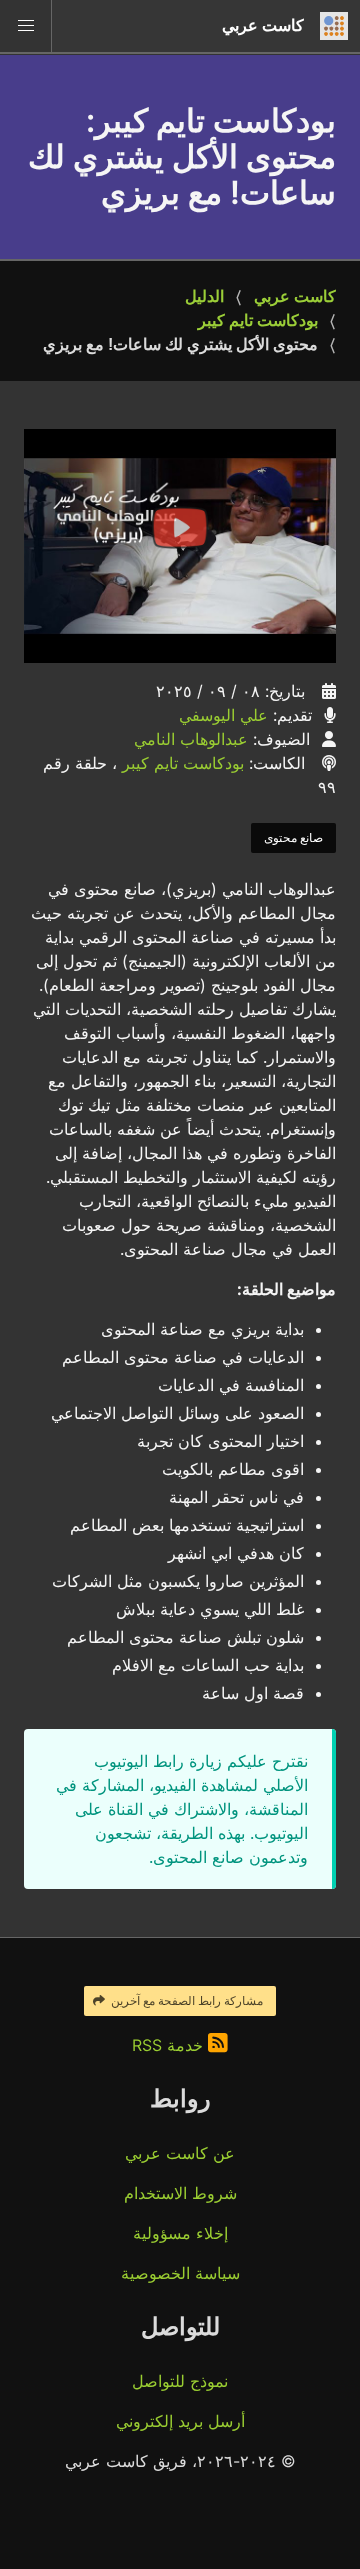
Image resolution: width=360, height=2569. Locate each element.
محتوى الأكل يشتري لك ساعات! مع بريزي (180, 344)
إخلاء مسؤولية (180, 2233)
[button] (26, 26)
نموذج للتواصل (180, 2381)
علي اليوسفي (223, 715)
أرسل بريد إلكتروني (180, 2421)
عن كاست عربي (180, 2153)
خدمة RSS (170, 2045)
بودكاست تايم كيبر (258, 320)
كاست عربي (295, 296)
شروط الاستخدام (180, 2193)
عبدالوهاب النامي (191, 739)
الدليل (204, 296)
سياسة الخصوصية (180, 2273)
